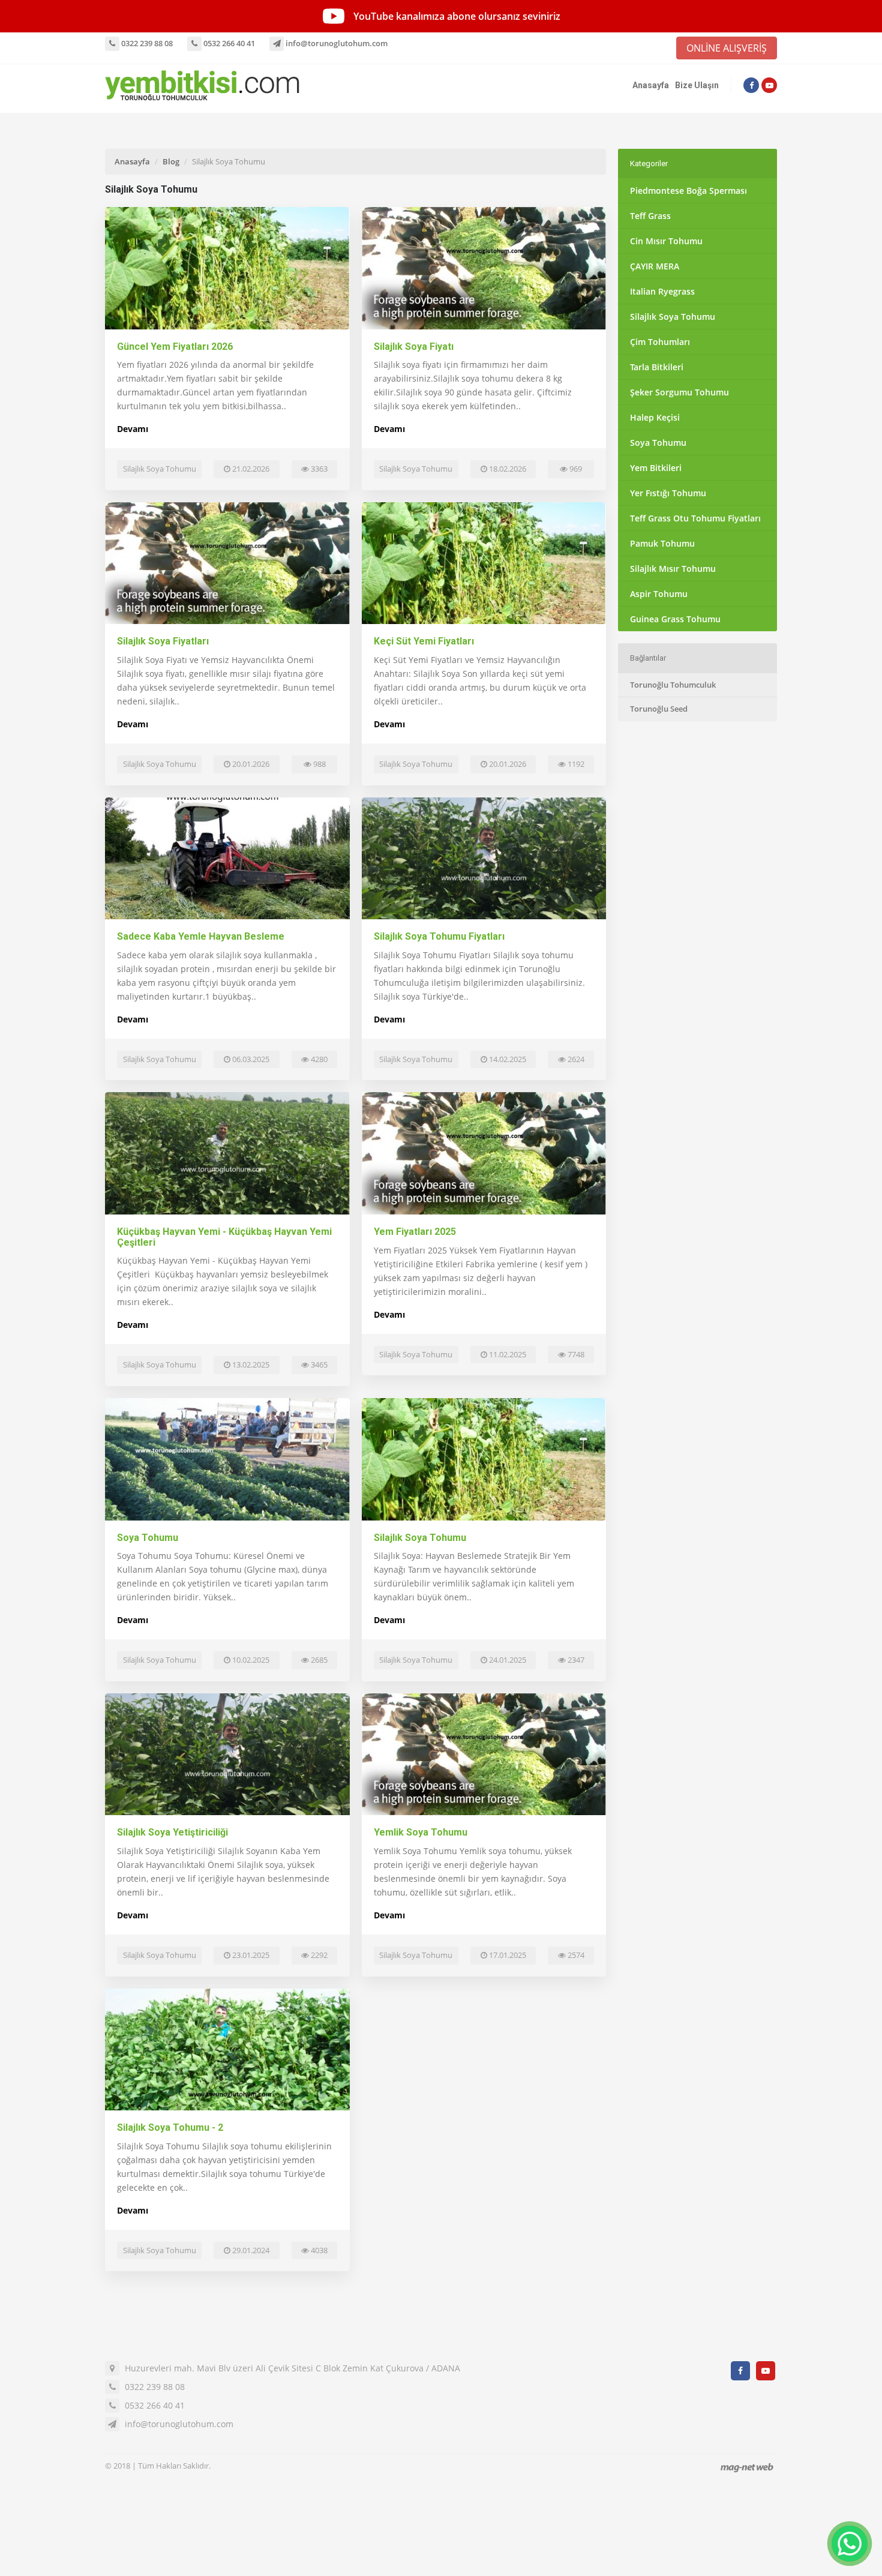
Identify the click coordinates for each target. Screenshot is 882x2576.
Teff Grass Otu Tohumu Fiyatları (695, 518)
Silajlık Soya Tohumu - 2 (170, 2127)
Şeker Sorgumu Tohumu (679, 392)
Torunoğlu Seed (659, 709)
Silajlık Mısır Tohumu (673, 569)
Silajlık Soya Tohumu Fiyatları (439, 936)
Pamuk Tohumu (662, 543)
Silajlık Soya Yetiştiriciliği (172, 1832)
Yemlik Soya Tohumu (421, 1832)
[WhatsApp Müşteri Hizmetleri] (850, 2544)
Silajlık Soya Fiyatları (163, 641)
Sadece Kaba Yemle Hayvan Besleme (201, 936)
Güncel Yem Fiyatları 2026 (175, 347)
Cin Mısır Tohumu (666, 241)
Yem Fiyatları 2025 (415, 1232)
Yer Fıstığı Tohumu (668, 493)
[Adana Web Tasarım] (747, 2467)
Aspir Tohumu (659, 594)
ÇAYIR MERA (655, 266)
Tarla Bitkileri (657, 367)
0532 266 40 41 (228, 43)
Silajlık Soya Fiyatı (414, 347)
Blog (171, 161)
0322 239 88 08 (146, 43)
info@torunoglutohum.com (336, 43)
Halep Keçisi (655, 417)
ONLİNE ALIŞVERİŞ (727, 48)
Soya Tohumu (148, 1538)
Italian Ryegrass (662, 291)
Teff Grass (650, 216)
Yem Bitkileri (656, 468)
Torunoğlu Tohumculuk (673, 685)
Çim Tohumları (660, 342)
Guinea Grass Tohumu (675, 619)
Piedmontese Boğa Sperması (688, 191)
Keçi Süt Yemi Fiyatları (424, 641)
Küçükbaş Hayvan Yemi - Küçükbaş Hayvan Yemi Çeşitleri (224, 1237)
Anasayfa (651, 85)
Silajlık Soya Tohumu (420, 1538)
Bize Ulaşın (697, 85)
